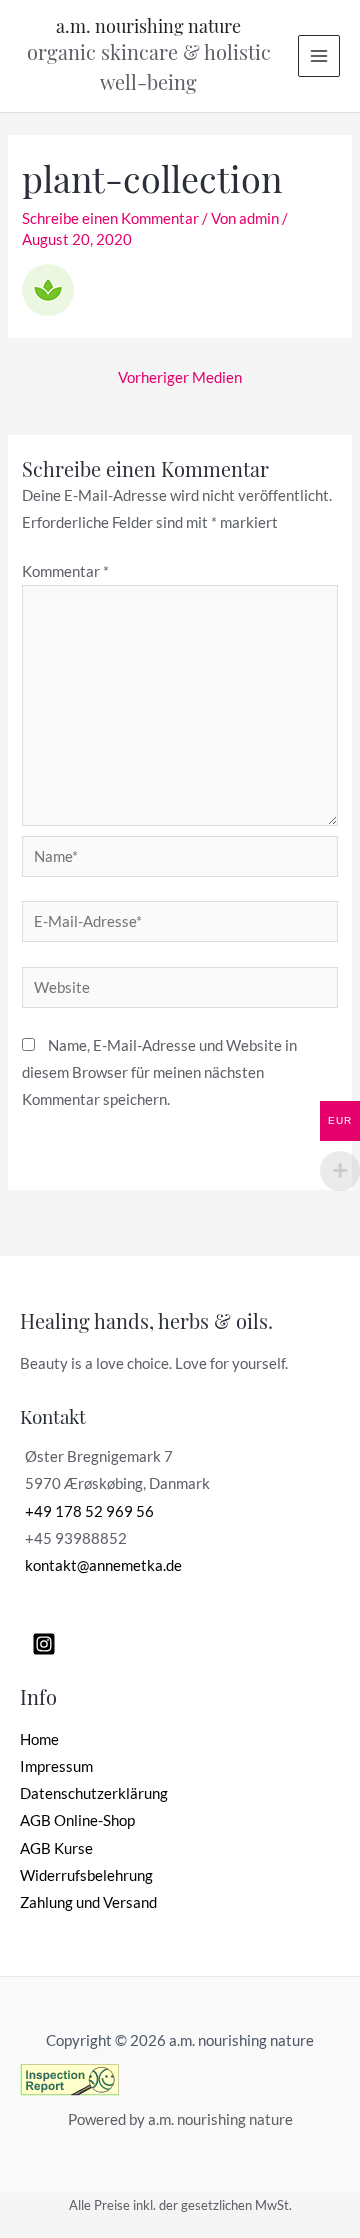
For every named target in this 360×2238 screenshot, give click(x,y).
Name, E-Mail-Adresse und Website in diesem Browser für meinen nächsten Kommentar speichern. (159, 1072)
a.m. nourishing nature (148, 25)
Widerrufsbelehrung (86, 1875)
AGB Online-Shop (77, 1820)
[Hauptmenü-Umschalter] (319, 56)
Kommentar (65, 571)
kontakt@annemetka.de (103, 1565)
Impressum (56, 1766)
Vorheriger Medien (180, 377)
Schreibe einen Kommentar (110, 218)
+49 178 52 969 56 (89, 1511)
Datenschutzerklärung (94, 1793)
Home (39, 1739)
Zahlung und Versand (88, 1902)
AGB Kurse (56, 1848)
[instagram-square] (47, 1644)
